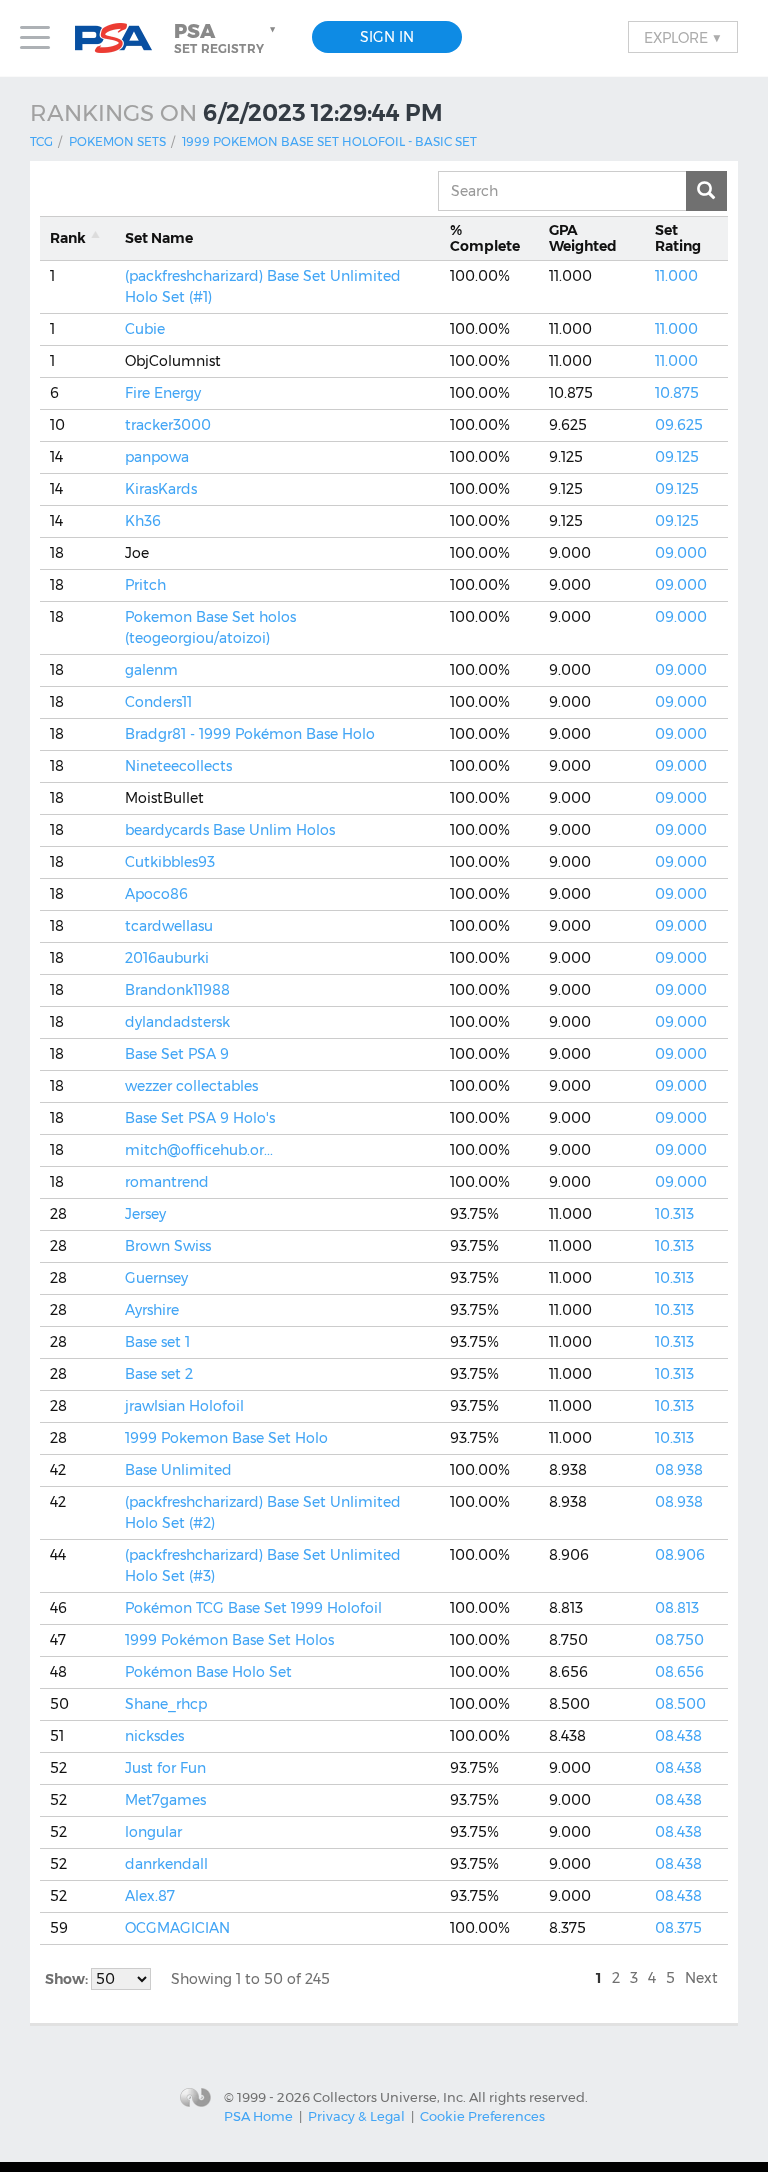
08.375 (678, 1928)
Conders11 (158, 702)
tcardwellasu (169, 926)
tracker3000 (168, 425)
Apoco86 (156, 894)
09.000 (681, 553)
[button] (227, 38)
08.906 (680, 1555)
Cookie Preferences (482, 2116)
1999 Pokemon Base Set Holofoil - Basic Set (329, 141)
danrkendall (166, 1864)
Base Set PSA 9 (177, 1054)
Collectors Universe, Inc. (389, 2096)
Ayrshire (152, 1310)
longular (153, 1832)
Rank (68, 238)
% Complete (485, 238)
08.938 (679, 1470)
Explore (683, 37)
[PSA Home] (121, 38)
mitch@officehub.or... (199, 1150)
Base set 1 (157, 1342)
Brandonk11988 (177, 990)
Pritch (145, 585)
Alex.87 (150, 1896)
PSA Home (258, 2116)
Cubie (145, 329)
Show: (68, 1979)
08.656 (679, 1672)
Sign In (387, 37)
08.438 (678, 1736)
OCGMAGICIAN (177, 1928)
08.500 (680, 1704)
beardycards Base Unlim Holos (230, 830)
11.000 (676, 276)
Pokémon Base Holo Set (208, 1672)
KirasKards (161, 489)
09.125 (677, 457)
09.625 (679, 425)
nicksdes (154, 1736)
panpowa (157, 457)
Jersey (145, 1214)
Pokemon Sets (117, 141)
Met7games (165, 1800)
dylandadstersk (177, 1022)
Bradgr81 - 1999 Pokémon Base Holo (250, 734)
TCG (41, 141)
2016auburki (167, 958)
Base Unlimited (178, 1470)
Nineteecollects (178, 766)
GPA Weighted (583, 238)
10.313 (674, 1214)
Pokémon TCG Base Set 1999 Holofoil (253, 1608)
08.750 (679, 1640)
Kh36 (143, 521)
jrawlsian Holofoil (184, 1406)
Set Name (159, 238)
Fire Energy (163, 393)
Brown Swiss (168, 1246)
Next (701, 1978)
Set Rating (678, 238)
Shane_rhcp (166, 1704)
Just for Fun (165, 1768)
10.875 (677, 393)
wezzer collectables (191, 1086)
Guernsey (156, 1278)
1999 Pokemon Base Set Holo (226, 1438)
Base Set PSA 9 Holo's (200, 1118)
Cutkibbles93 (170, 862)
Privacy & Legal (356, 2116)
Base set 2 (159, 1374)
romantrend (167, 1182)
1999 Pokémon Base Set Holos (229, 1640)
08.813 (677, 1608)
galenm (151, 670)
